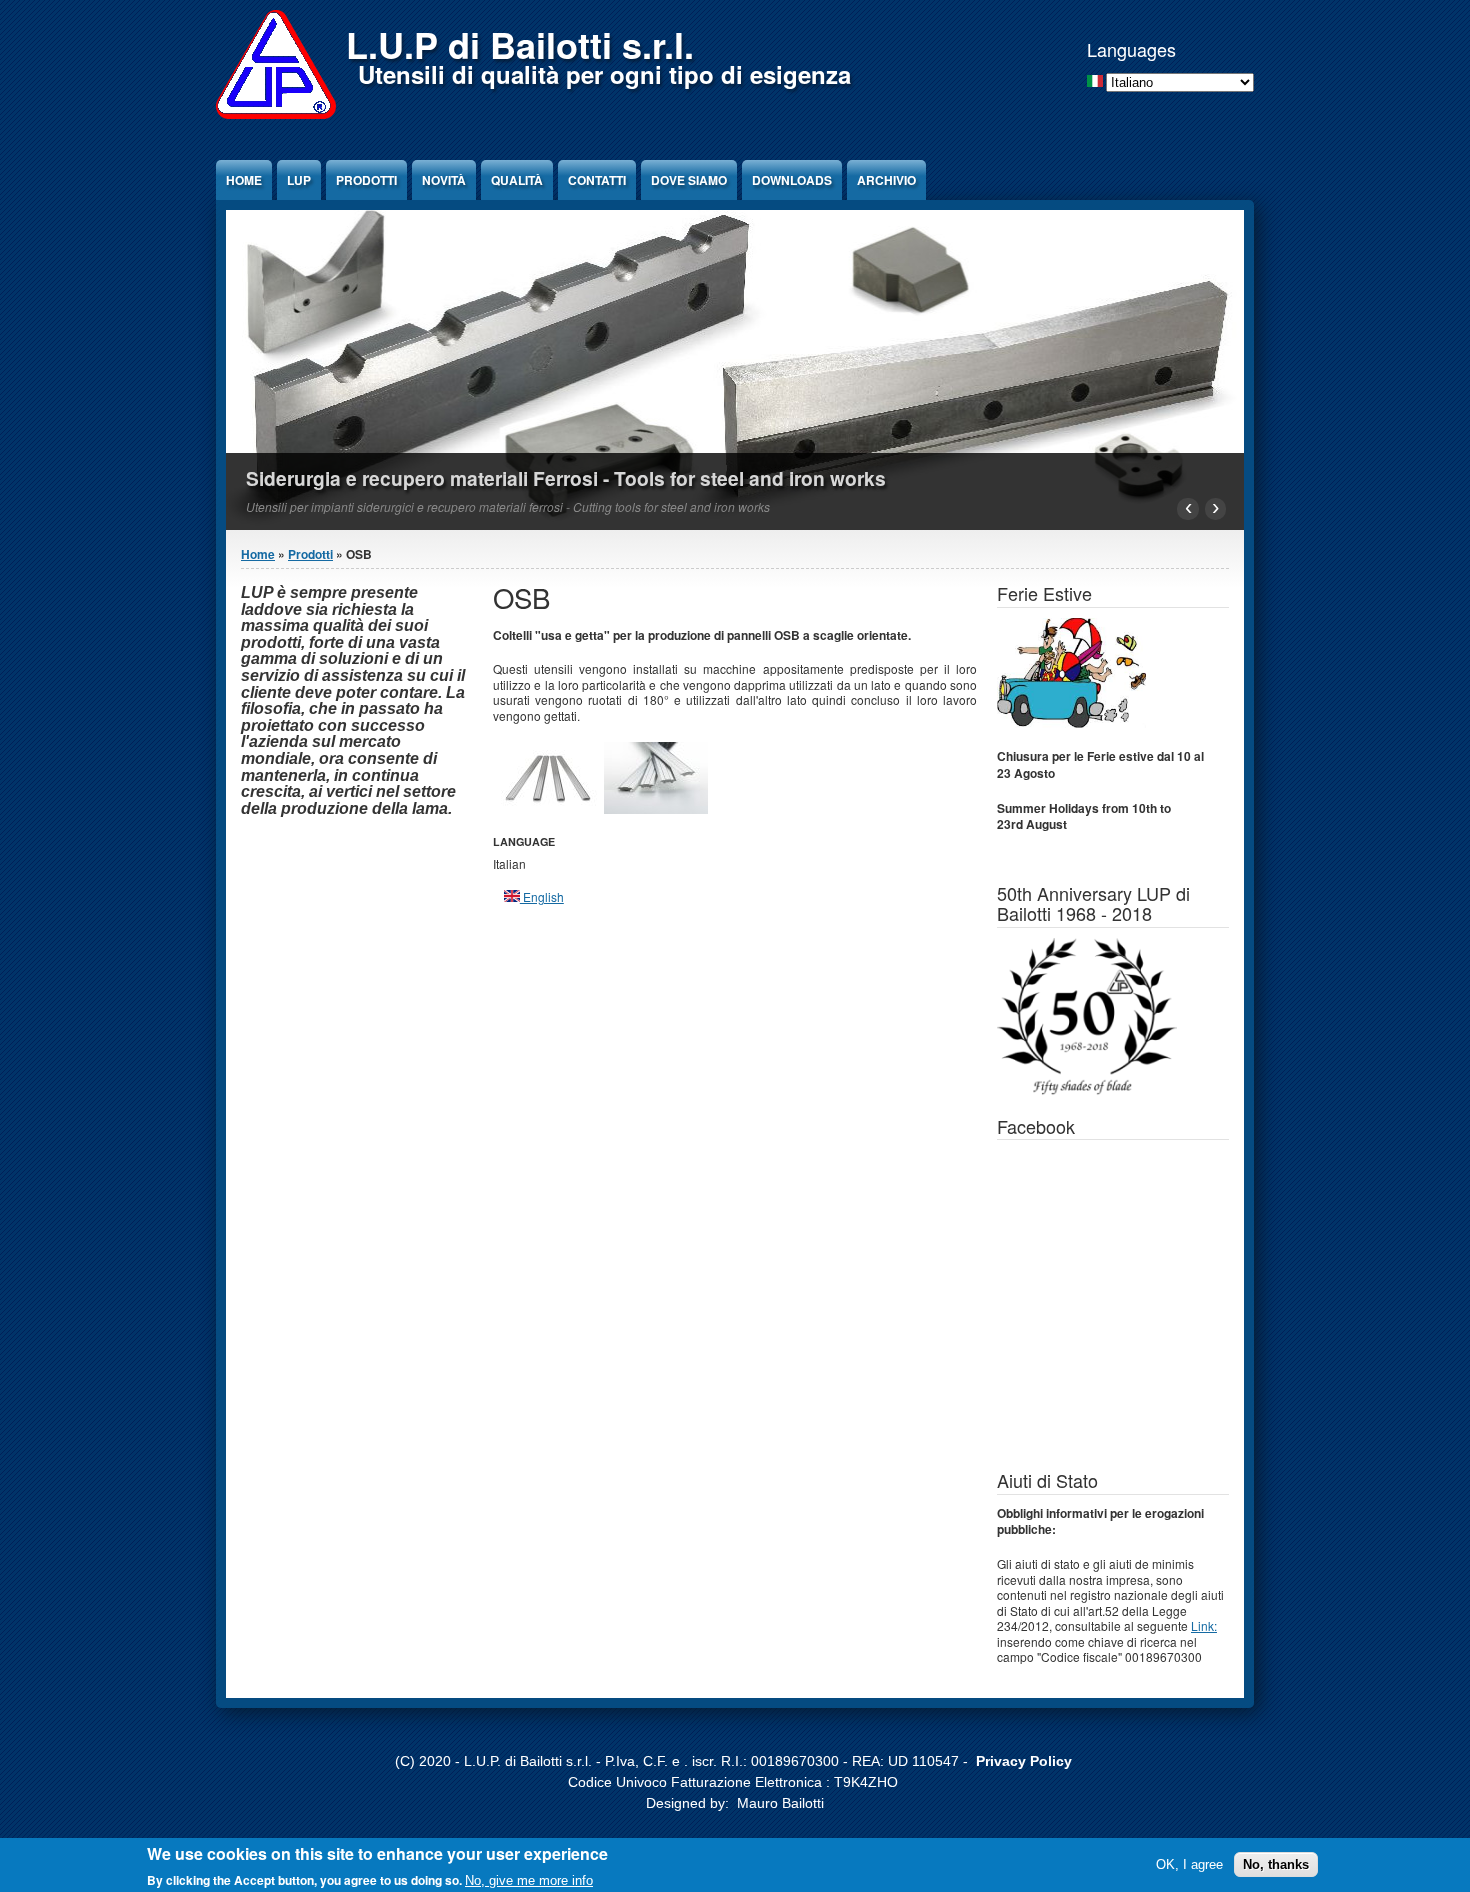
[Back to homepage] (276, 113)
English (542, 896)
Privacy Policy (1024, 1761)
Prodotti (366, 180)
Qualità (517, 180)
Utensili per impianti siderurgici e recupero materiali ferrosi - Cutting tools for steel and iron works (508, 506)
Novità (444, 180)
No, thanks (1276, 1863)
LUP (299, 180)
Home (244, 180)
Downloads (792, 180)
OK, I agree (1189, 1863)
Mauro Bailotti (780, 1803)
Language (524, 841)
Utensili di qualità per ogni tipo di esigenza (604, 74)
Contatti (597, 180)
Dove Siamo (689, 180)
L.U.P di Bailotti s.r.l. (520, 44)
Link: (1204, 1625)
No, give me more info (529, 1879)
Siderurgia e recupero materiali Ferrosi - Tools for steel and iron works (566, 478)
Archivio (886, 180)
